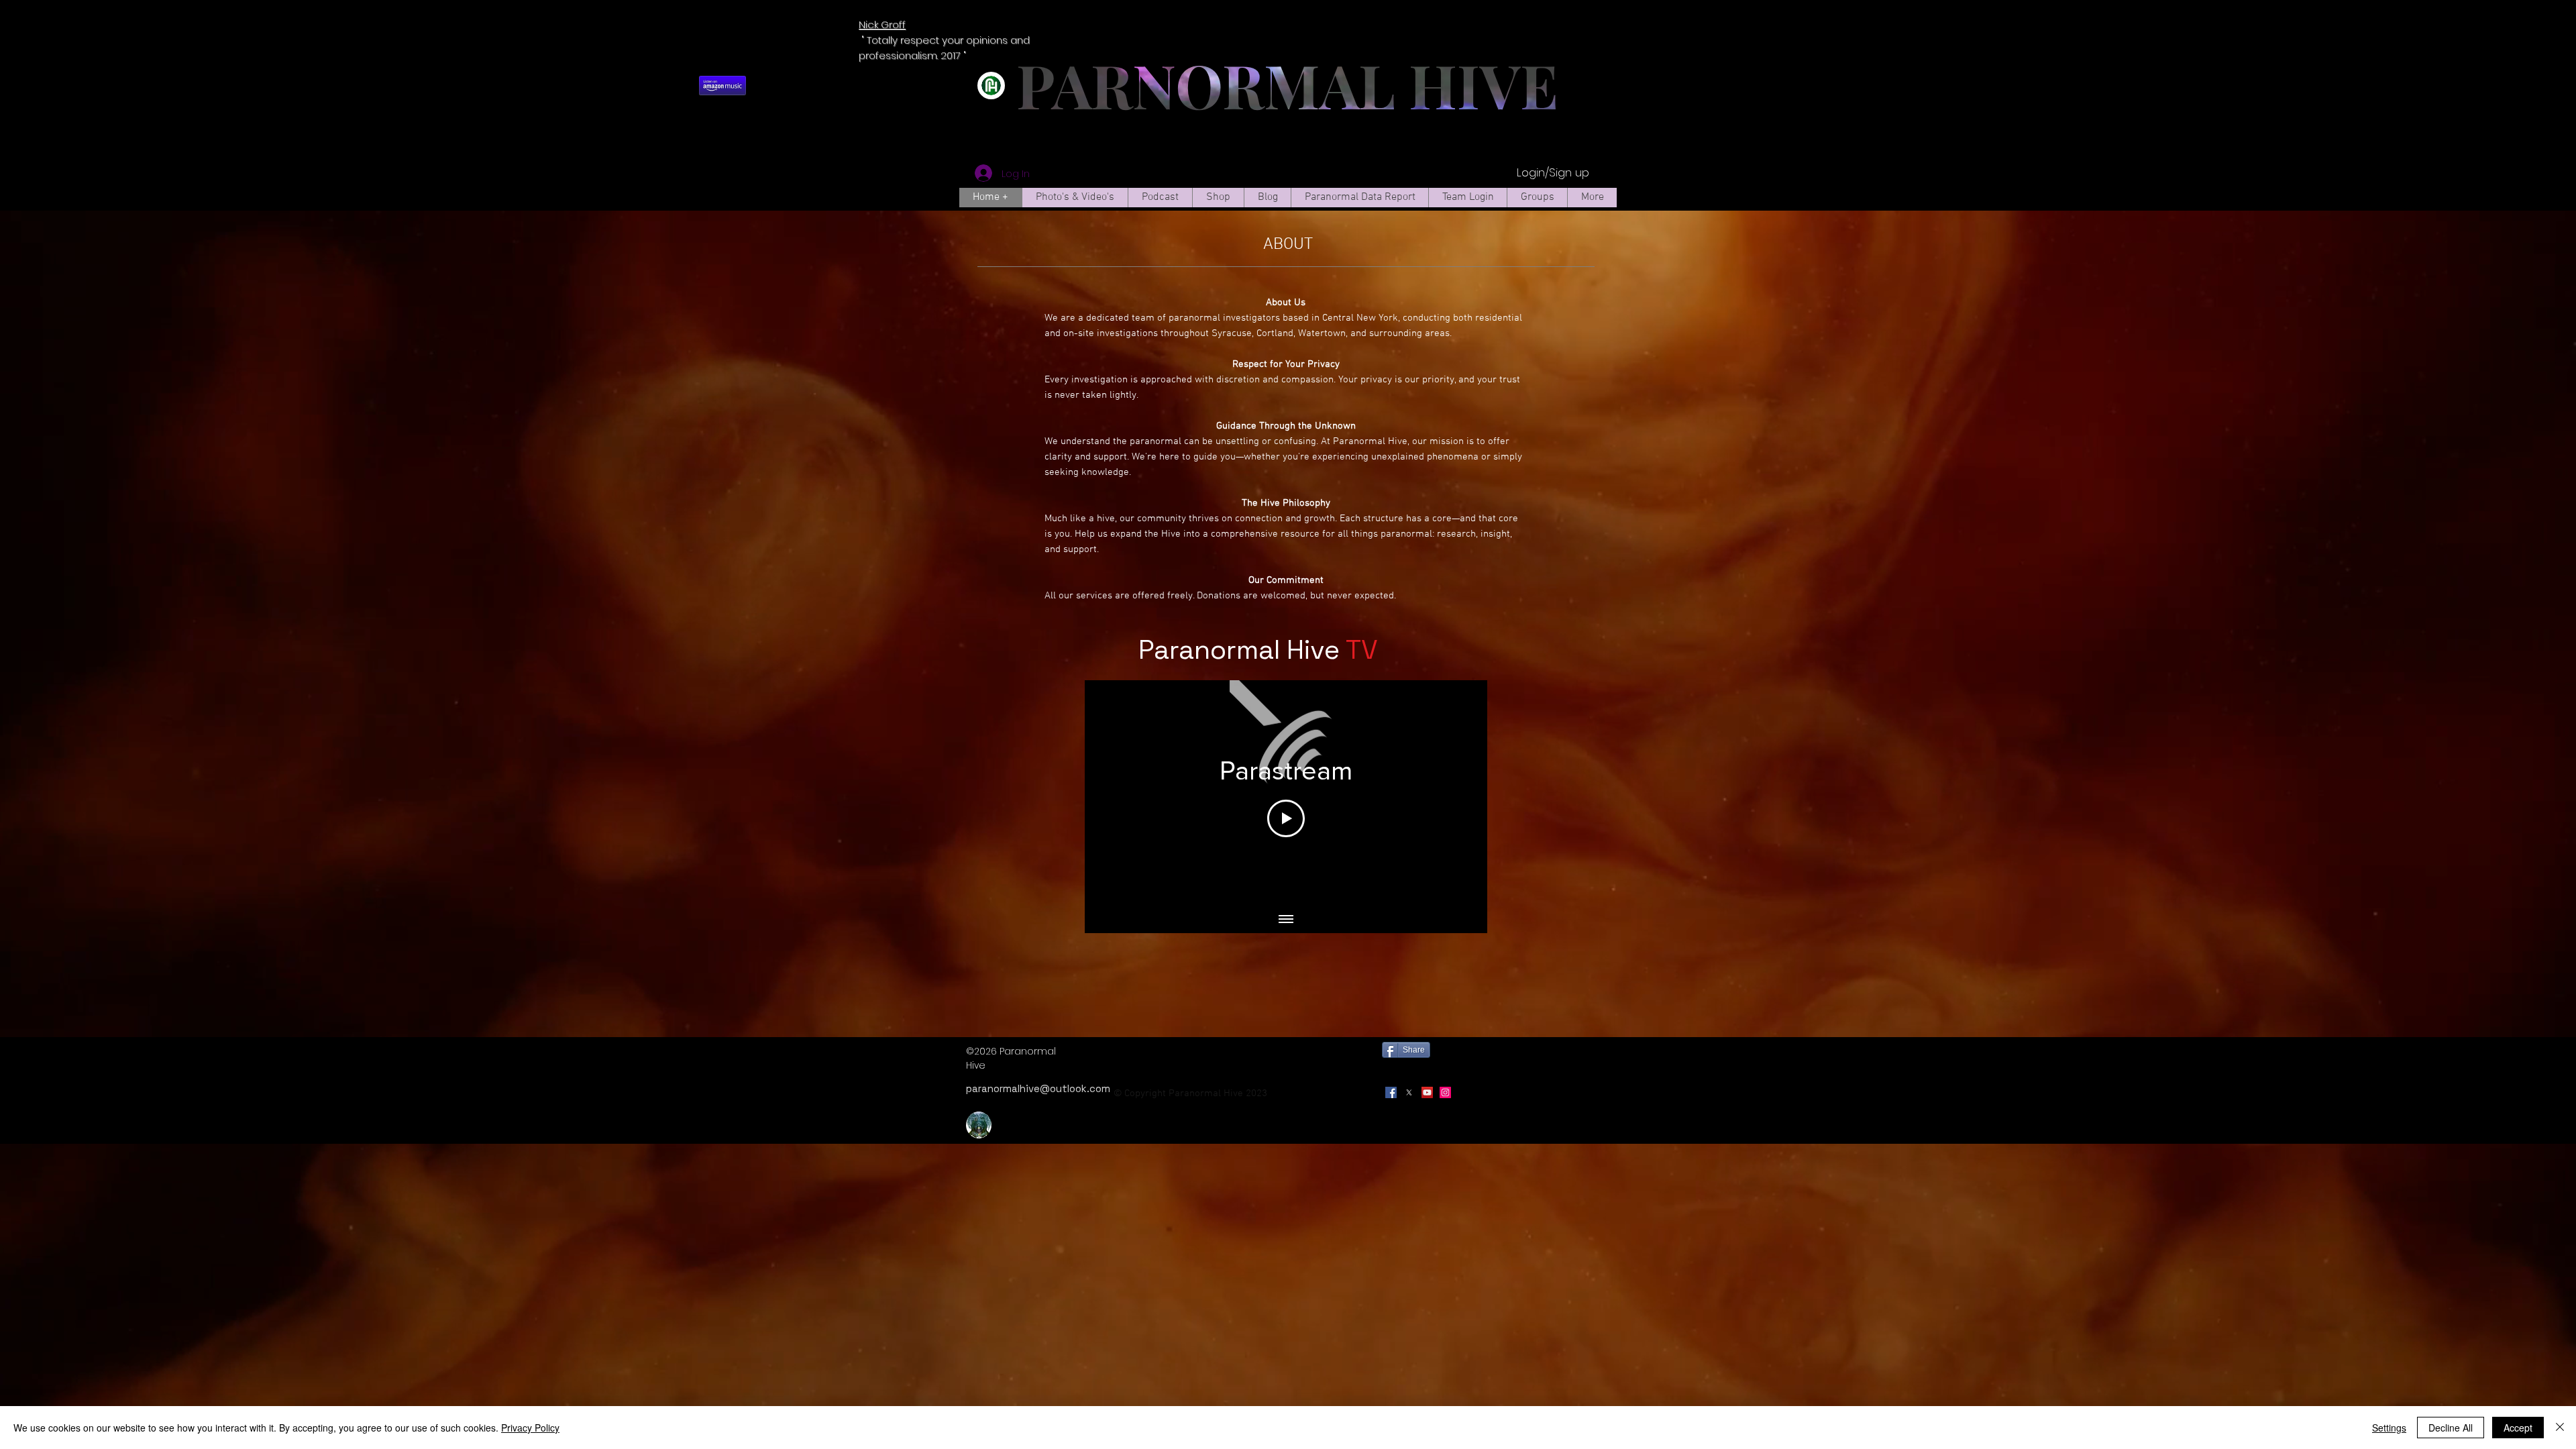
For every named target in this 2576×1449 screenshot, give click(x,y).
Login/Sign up (1553, 173)
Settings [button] (2389, 1428)
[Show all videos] (1286, 920)
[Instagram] (1445, 1092)
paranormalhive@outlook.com (1038, 1088)
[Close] (2560, 1428)
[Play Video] (1286, 818)
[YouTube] (1427, 1092)
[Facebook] (1391, 1092)
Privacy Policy (530, 1428)
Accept (2518, 1428)
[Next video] (1459, 794)
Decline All (2451, 1428)
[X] (1409, 1092)
